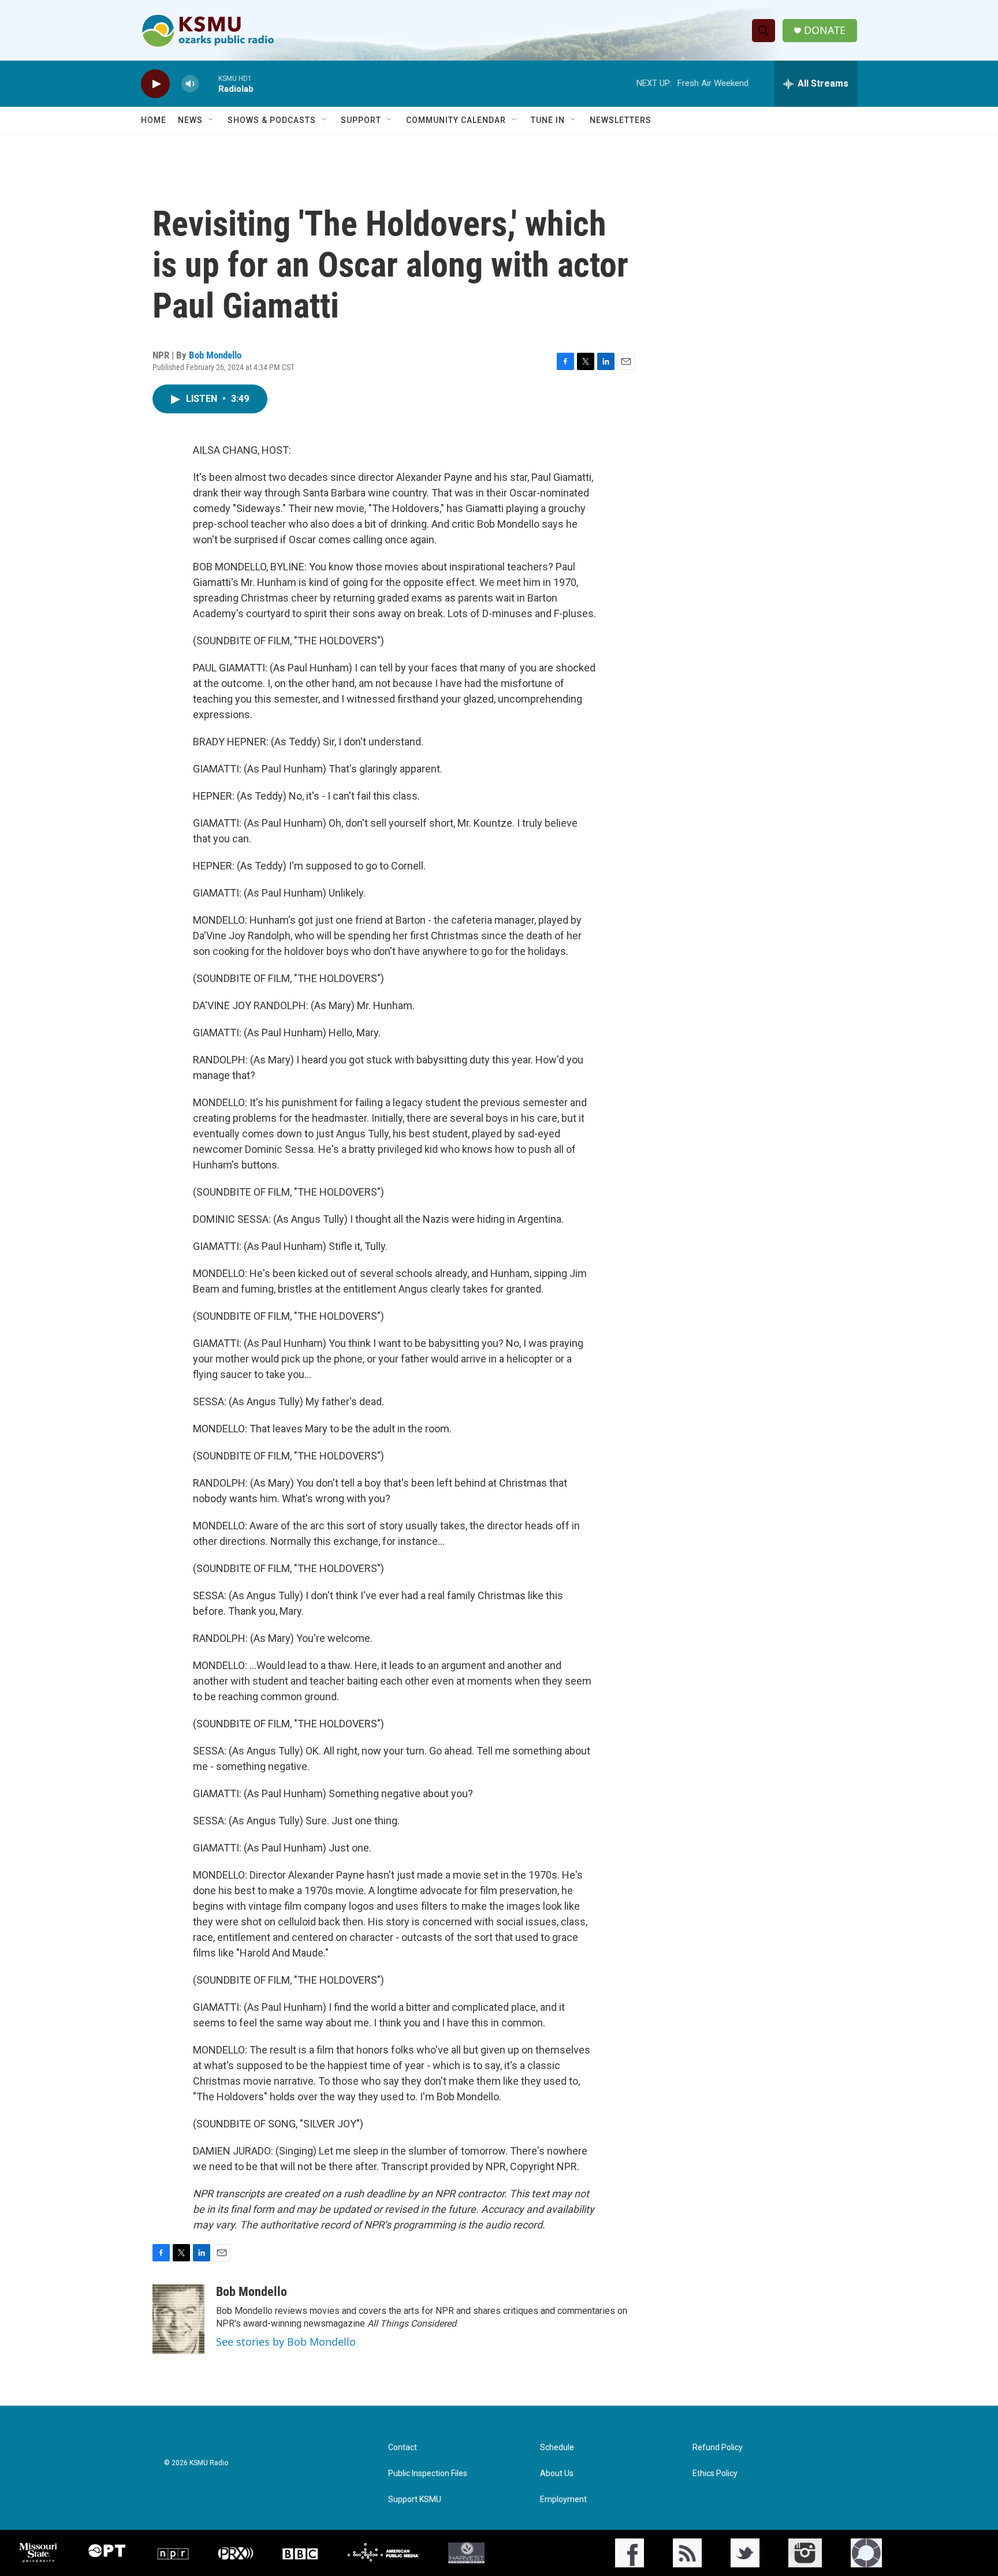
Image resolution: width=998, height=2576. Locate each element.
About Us (557, 2474)
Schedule (557, 2448)
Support (361, 120)
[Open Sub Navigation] (211, 120)
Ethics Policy (715, 2474)
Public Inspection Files (428, 2474)
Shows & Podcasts (272, 120)
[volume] (190, 84)
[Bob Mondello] (178, 2319)
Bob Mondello (215, 355)
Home (154, 120)
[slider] (208, 83)
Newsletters (621, 120)
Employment (563, 2500)
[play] (155, 84)
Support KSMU (415, 2500)
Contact (403, 2448)
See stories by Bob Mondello (286, 2342)
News (190, 120)
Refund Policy (718, 2448)
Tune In (548, 120)
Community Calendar (456, 120)
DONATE (825, 30)
